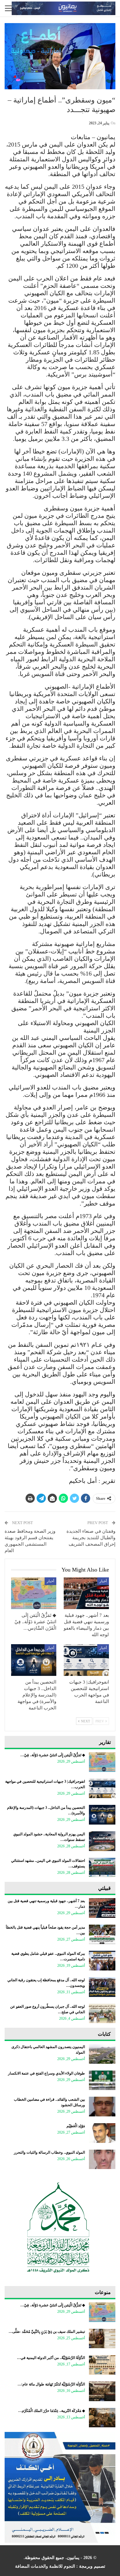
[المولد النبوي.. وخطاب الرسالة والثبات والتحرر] (102, 2159)
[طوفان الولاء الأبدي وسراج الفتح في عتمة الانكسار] (102, 2080)
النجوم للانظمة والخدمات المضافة (45, 2566)
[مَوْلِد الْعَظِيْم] (102, 2133)
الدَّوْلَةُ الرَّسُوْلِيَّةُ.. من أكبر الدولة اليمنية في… (51, 2358)
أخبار (103, 1581)
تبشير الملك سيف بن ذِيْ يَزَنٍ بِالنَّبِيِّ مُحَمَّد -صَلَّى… (47, 2332)
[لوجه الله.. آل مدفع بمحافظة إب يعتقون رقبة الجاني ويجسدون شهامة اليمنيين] (102, 1987)
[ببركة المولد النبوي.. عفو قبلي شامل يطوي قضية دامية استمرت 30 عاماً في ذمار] (102, 1961)
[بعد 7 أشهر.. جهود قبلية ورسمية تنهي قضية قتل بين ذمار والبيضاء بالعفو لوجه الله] (86, 1593)
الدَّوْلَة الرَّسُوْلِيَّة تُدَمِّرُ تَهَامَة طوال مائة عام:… (51, 2384)
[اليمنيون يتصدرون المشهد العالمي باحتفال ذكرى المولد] (102, 2054)
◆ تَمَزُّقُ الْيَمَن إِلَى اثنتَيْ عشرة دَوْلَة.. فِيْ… (53, 1755)
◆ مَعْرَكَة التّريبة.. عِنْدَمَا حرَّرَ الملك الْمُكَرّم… (52, 2411)
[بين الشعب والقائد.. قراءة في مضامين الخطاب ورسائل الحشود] (102, 2107)
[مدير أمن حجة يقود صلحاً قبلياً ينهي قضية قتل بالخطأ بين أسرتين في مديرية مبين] (102, 1934)
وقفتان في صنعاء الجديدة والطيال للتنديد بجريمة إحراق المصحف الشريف (91, 1538)
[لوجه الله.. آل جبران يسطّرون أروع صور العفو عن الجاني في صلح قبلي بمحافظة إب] (102, 2014)
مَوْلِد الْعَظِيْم (76, 2126)
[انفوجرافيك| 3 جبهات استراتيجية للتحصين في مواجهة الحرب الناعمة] (86, 1660)
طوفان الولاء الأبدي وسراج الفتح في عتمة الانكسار (46, 2073)
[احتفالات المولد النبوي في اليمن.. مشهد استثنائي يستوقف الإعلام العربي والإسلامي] (102, 1868)
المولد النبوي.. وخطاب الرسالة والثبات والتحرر (49, 2152)
